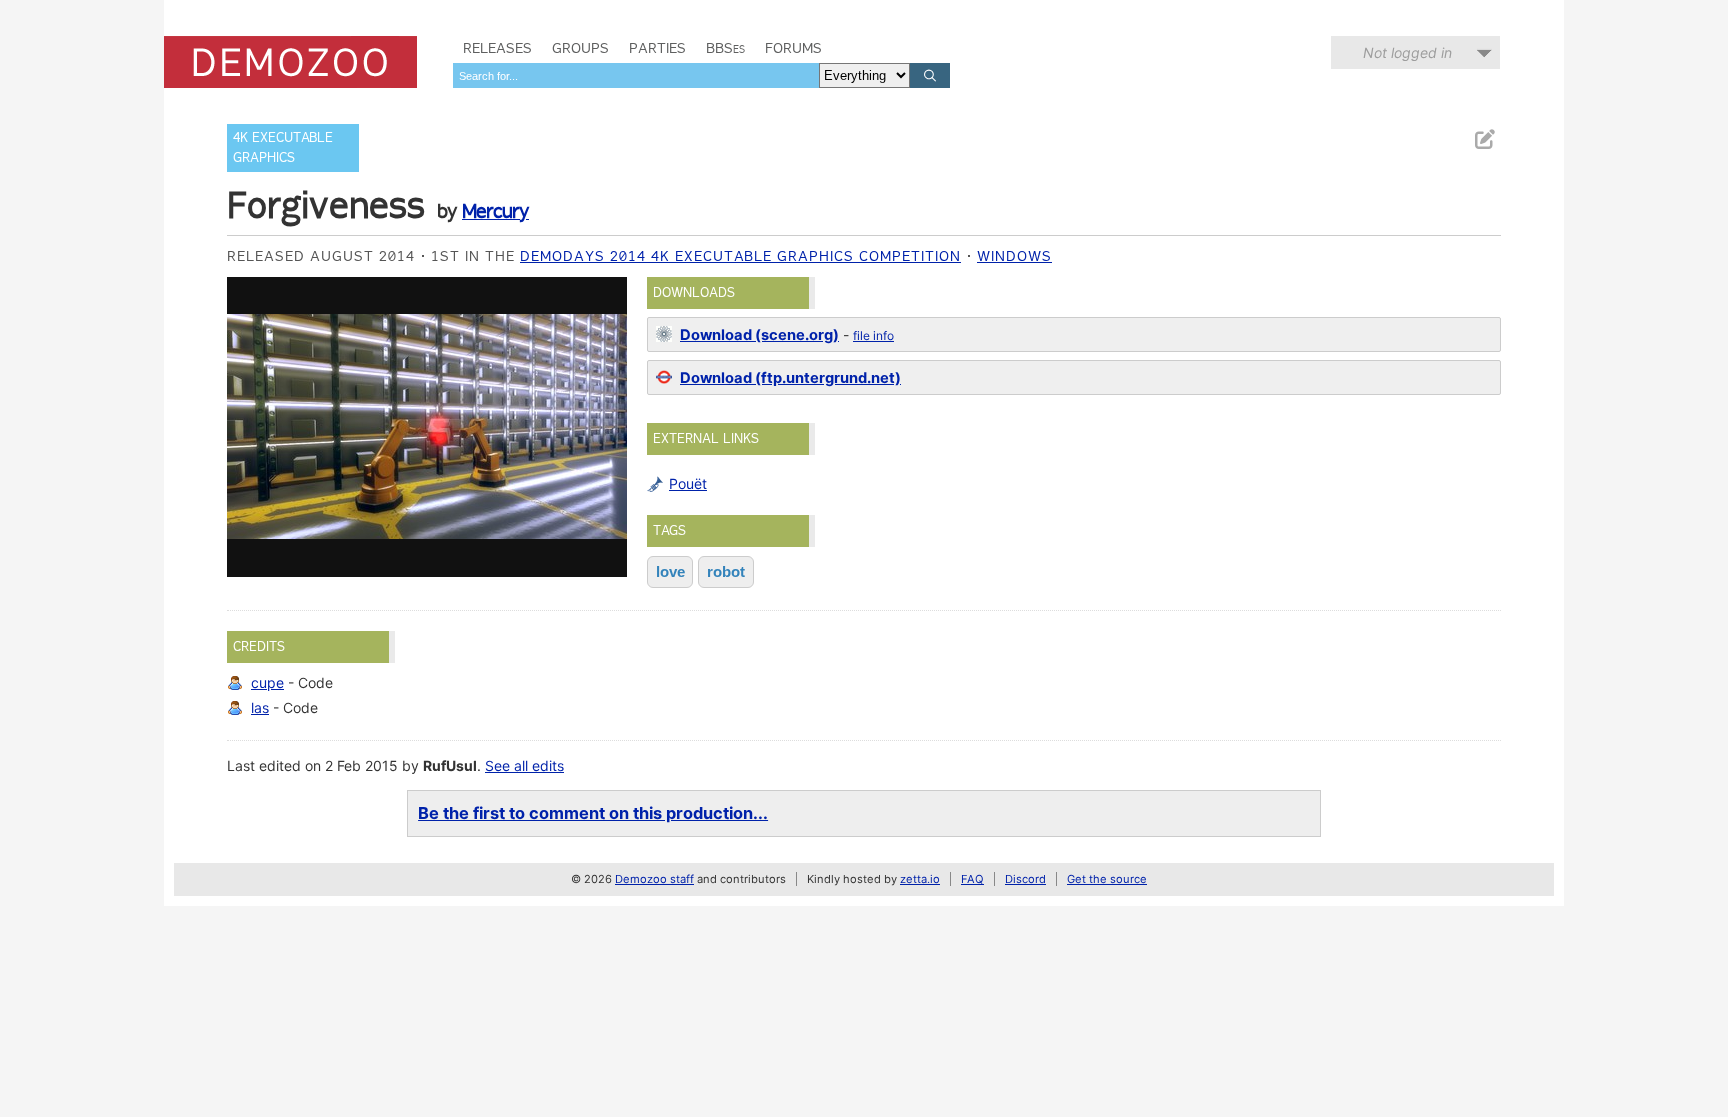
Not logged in (1407, 52)
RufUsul (450, 765)
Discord (1025, 879)
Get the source (1107, 879)
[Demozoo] (290, 62)
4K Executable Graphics (283, 147)
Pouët (688, 483)
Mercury (495, 211)
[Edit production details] (1484, 139)
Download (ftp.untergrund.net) (790, 378)
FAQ (972, 879)
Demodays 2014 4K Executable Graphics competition (740, 256)
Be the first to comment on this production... (593, 813)
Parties (657, 48)
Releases (497, 48)
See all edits (524, 765)
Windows (1014, 256)
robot (726, 571)
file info (873, 335)
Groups (580, 48)
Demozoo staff (654, 879)
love (670, 571)
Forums (793, 48)
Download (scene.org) (759, 335)
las (260, 707)
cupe (267, 682)
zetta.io (920, 879)
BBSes (725, 48)
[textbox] (636, 75)
